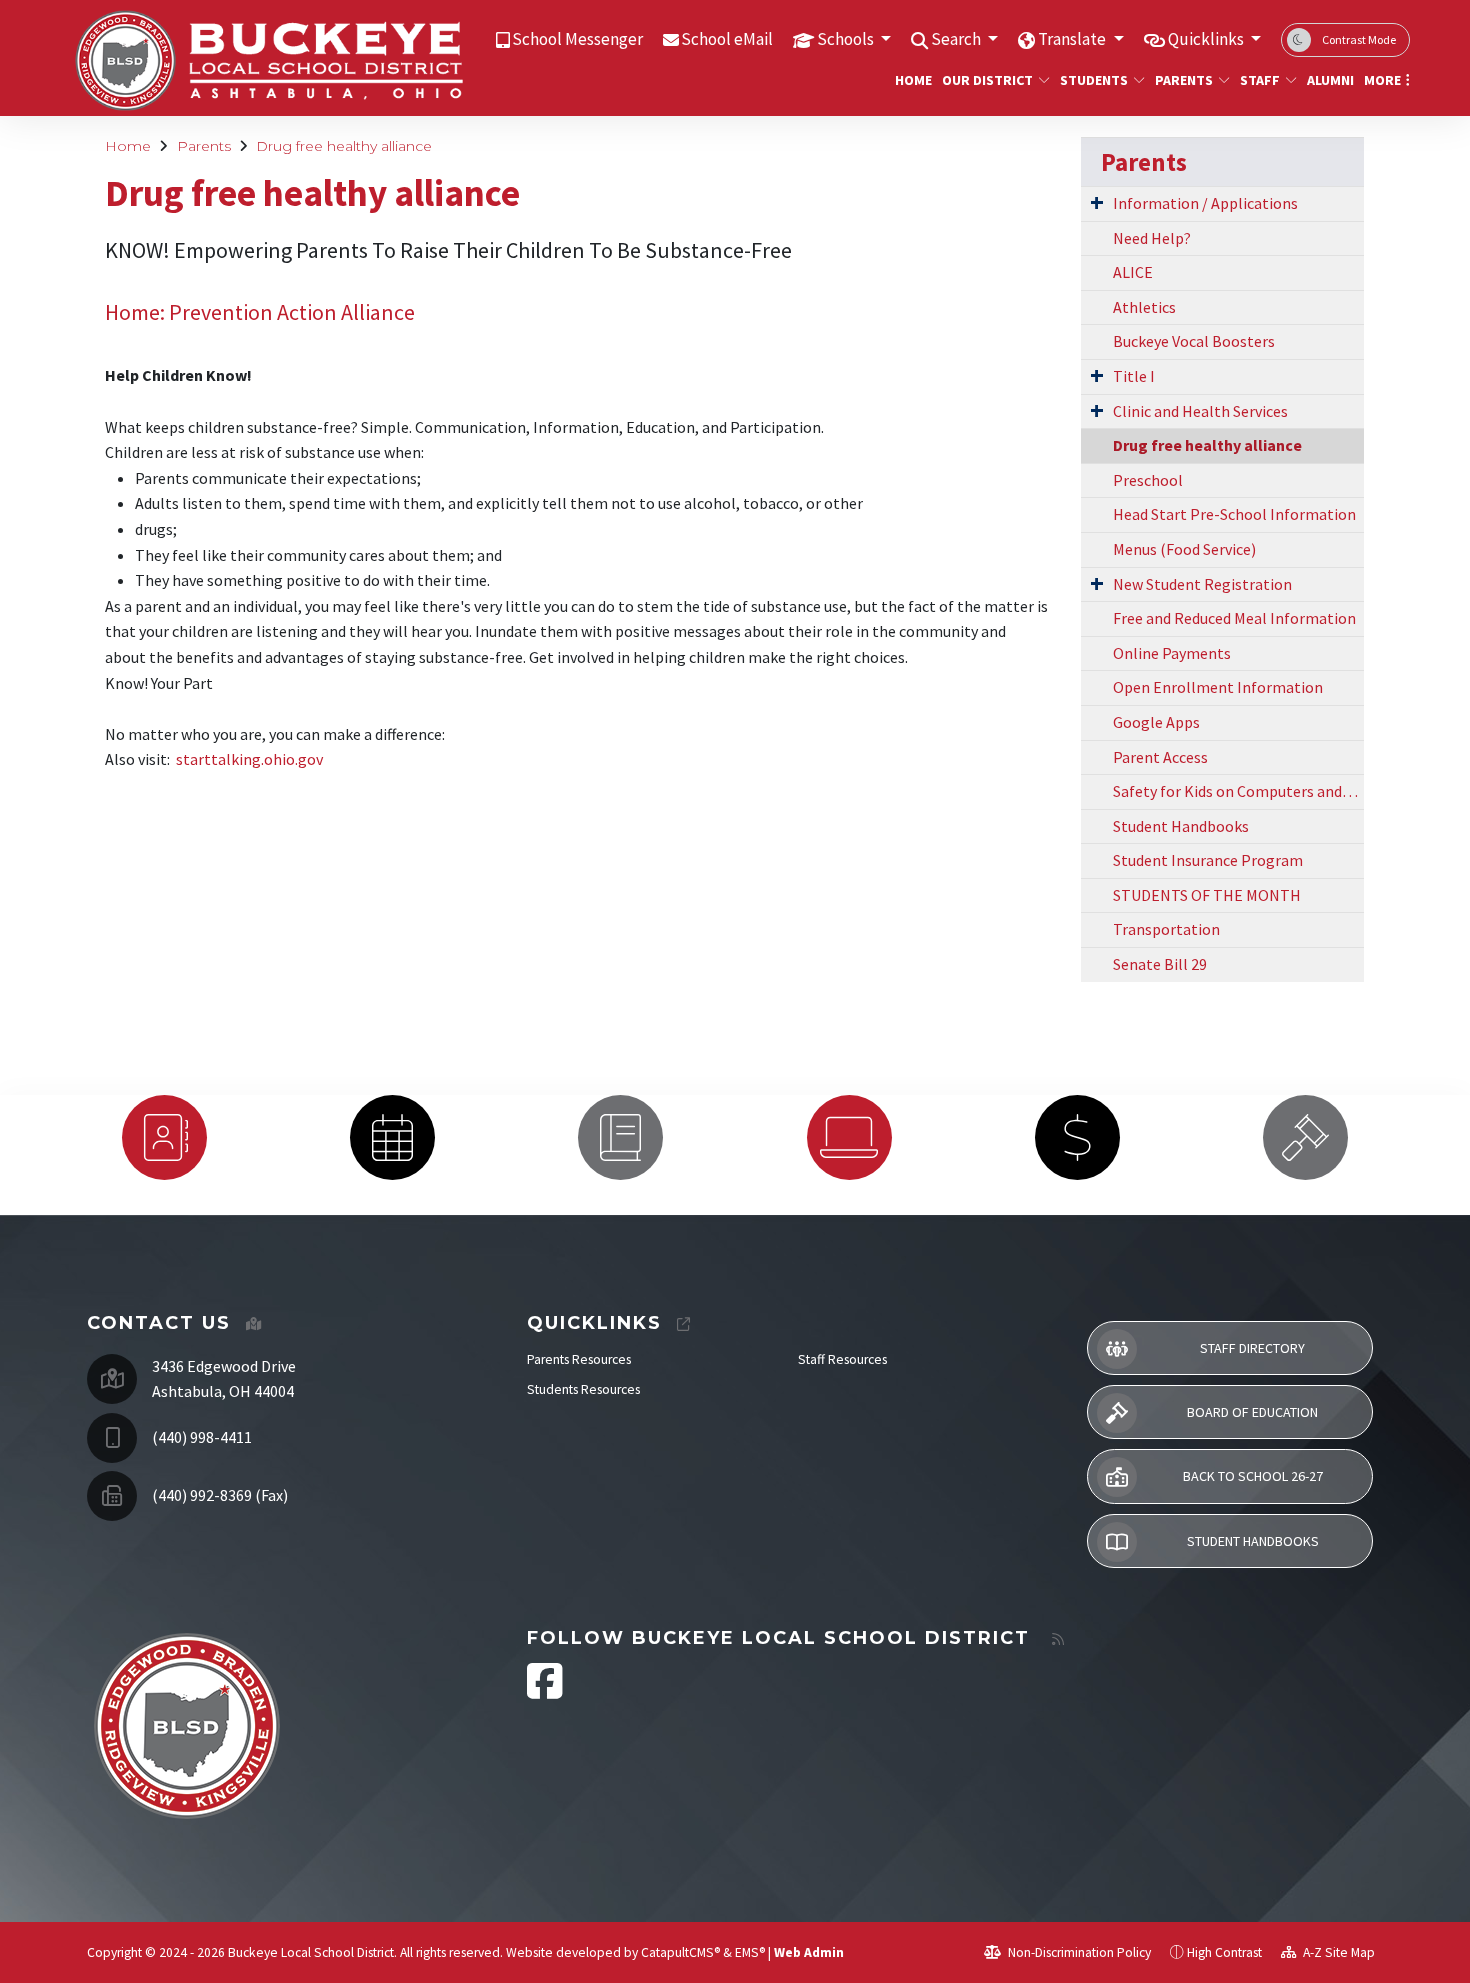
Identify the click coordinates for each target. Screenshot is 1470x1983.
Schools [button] (847, 39)
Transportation (1166, 929)
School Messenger (577, 39)
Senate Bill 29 (1160, 964)
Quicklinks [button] (1207, 39)
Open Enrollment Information (1218, 687)
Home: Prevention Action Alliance (260, 312)
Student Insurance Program (1208, 860)
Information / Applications (1205, 203)
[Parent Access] (621, 1137)
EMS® (750, 1952)
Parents (1184, 80)
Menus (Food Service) (1184, 549)
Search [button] (957, 39)
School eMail (727, 39)
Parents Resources (579, 1359)
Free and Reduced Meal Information (1234, 618)
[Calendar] (392, 1137)
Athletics (1144, 307)
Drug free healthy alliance (344, 146)
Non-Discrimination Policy (1078, 1952)
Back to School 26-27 (1253, 1476)
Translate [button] (1073, 39)
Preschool (1148, 480)
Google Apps (1156, 722)
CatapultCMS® (680, 1952)
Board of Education (1252, 1412)
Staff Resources (842, 1359)
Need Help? (1152, 238)
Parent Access (1160, 757)
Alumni (1327, 80)
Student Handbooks (1181, 826)
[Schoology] (849, 1137)
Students (1094, 80)
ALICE (1133, 272)
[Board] (1306, 1137)
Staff (1260, 80)
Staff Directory (1252, 1348)
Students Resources (583, 1389)
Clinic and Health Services (1200, 411)
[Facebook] (545, 1691)
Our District (987, 80)
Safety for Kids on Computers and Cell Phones (1238, 791)
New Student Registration (1202, 584)
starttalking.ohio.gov (249, 759)
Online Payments (1172, 653)
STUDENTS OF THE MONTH (1207, 895)
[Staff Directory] (164, 1137)
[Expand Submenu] (1097, 202)
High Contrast (1224, 1952)
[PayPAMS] (1077, 1137)
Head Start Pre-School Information (1234, 514)
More (1382, 80)
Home (911, 80)
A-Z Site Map (1337, 1952)
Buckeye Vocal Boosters (1194, 341)
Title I (1134, 376)
